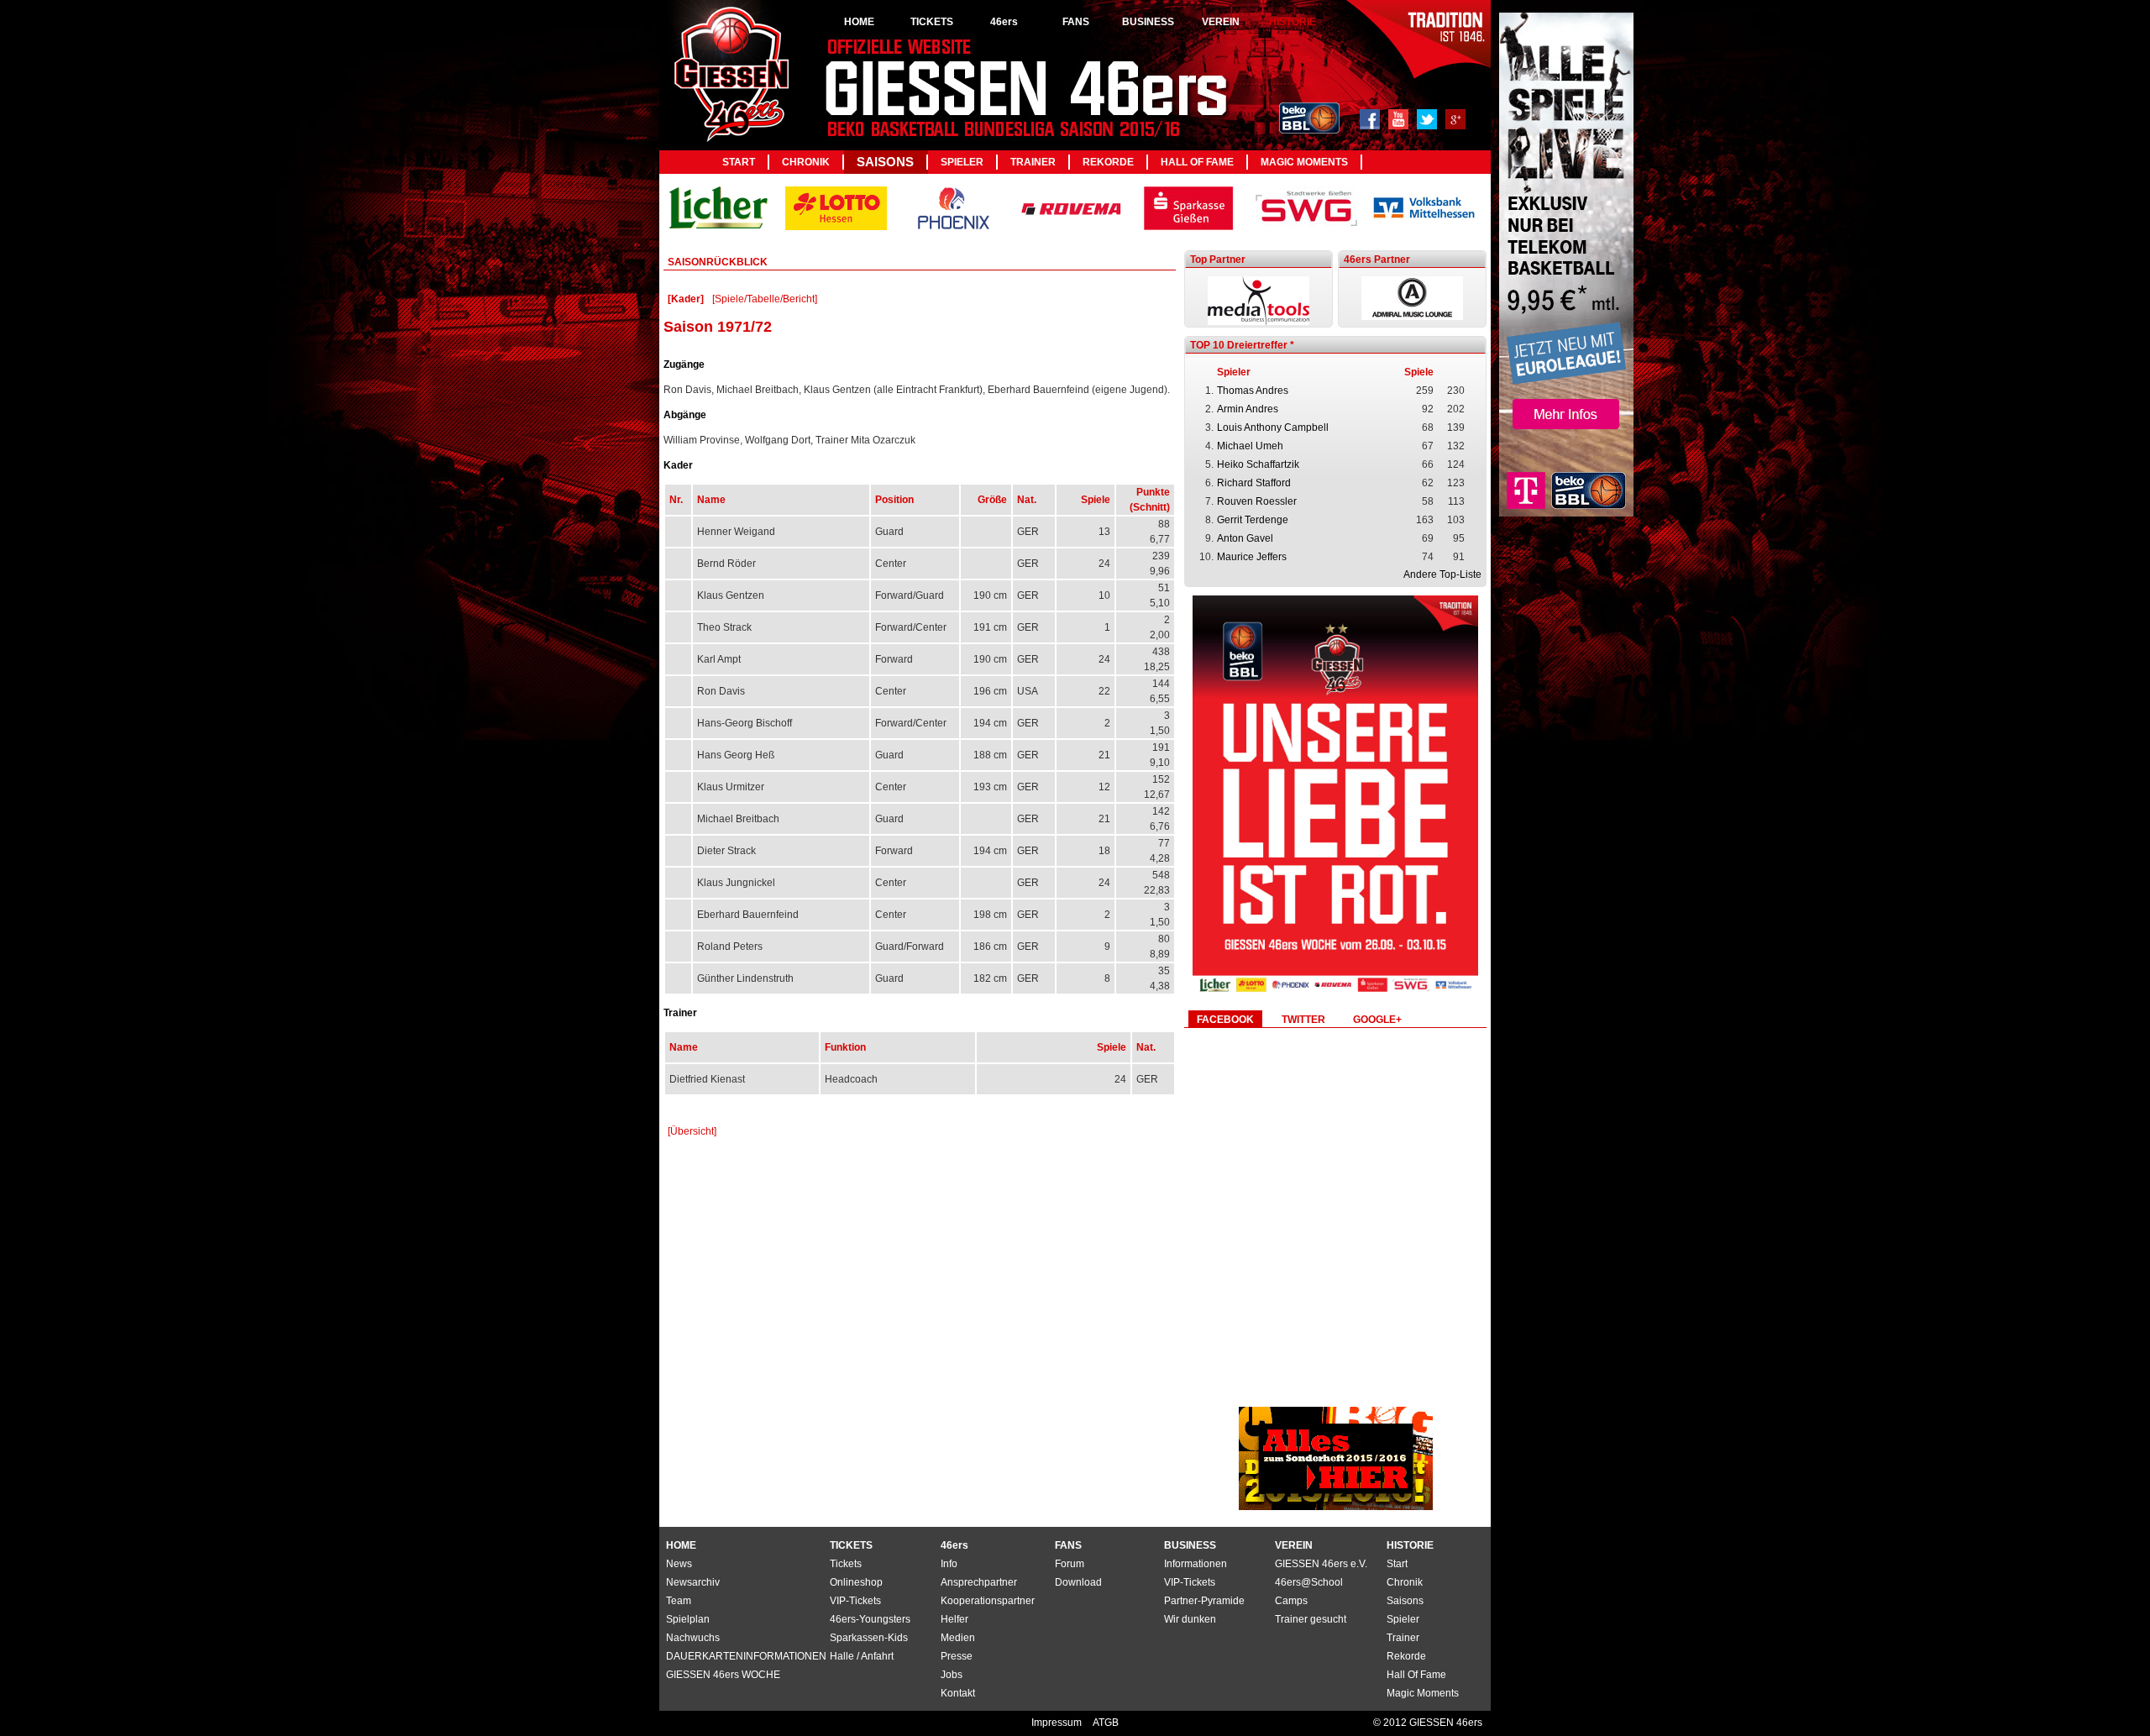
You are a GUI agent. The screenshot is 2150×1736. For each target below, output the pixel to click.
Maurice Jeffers (1252, 557)
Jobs (952, 1675)
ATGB (1106, 1723)
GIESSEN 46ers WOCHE (723, 1675)
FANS (1076, 22)
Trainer (1033, 162)
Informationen (1196, 1564)
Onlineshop (856, 1582)
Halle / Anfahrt (862, 1656)
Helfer (954, 1619)
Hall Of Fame (1197, 162)
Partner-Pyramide (1204, 1601)
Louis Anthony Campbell (1273, 427)
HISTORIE (1293, 22)
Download (1078, 1582)
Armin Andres (1248, 409)
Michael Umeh (1250, 446)
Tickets (846, 1564)
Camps (1291, 1601)
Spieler (962, 162)
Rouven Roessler (1257, 501)
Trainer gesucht (1311, 1619)
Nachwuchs (693, 1638)
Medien (958, 1638)
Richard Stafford (1254, 483)
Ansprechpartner (979, 1582)
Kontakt (958, 1693)
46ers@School (1309, 1582)
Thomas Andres (1253, 391)
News (679, 1564)
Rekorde (1108, 162)
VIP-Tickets (1190, 1582)
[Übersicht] (692, 1131)
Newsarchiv (693, 1582)
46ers (1004, 22)
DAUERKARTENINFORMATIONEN (746, 1656)
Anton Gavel (1245, 538)
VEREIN (1221, 22)
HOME (859, 22)
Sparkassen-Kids (869, 1638)
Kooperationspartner (988, 1601)
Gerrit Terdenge (1253, 520)
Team (679, 1601)
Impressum (1058, 1723)
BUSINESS (1148, 22)
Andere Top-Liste (1442, 574)
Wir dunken (1190, 1619)
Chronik (806, 162)
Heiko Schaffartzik (1258, 464)
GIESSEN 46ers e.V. (1321, 1564)
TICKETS (932, 22)
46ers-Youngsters (870, 1619)
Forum (1070, 1564)
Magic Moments (1304, 162)
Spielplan (688, 1619)
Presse (957, 1656)
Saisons (885, 162)
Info (949, 1564)
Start (739, 162)
